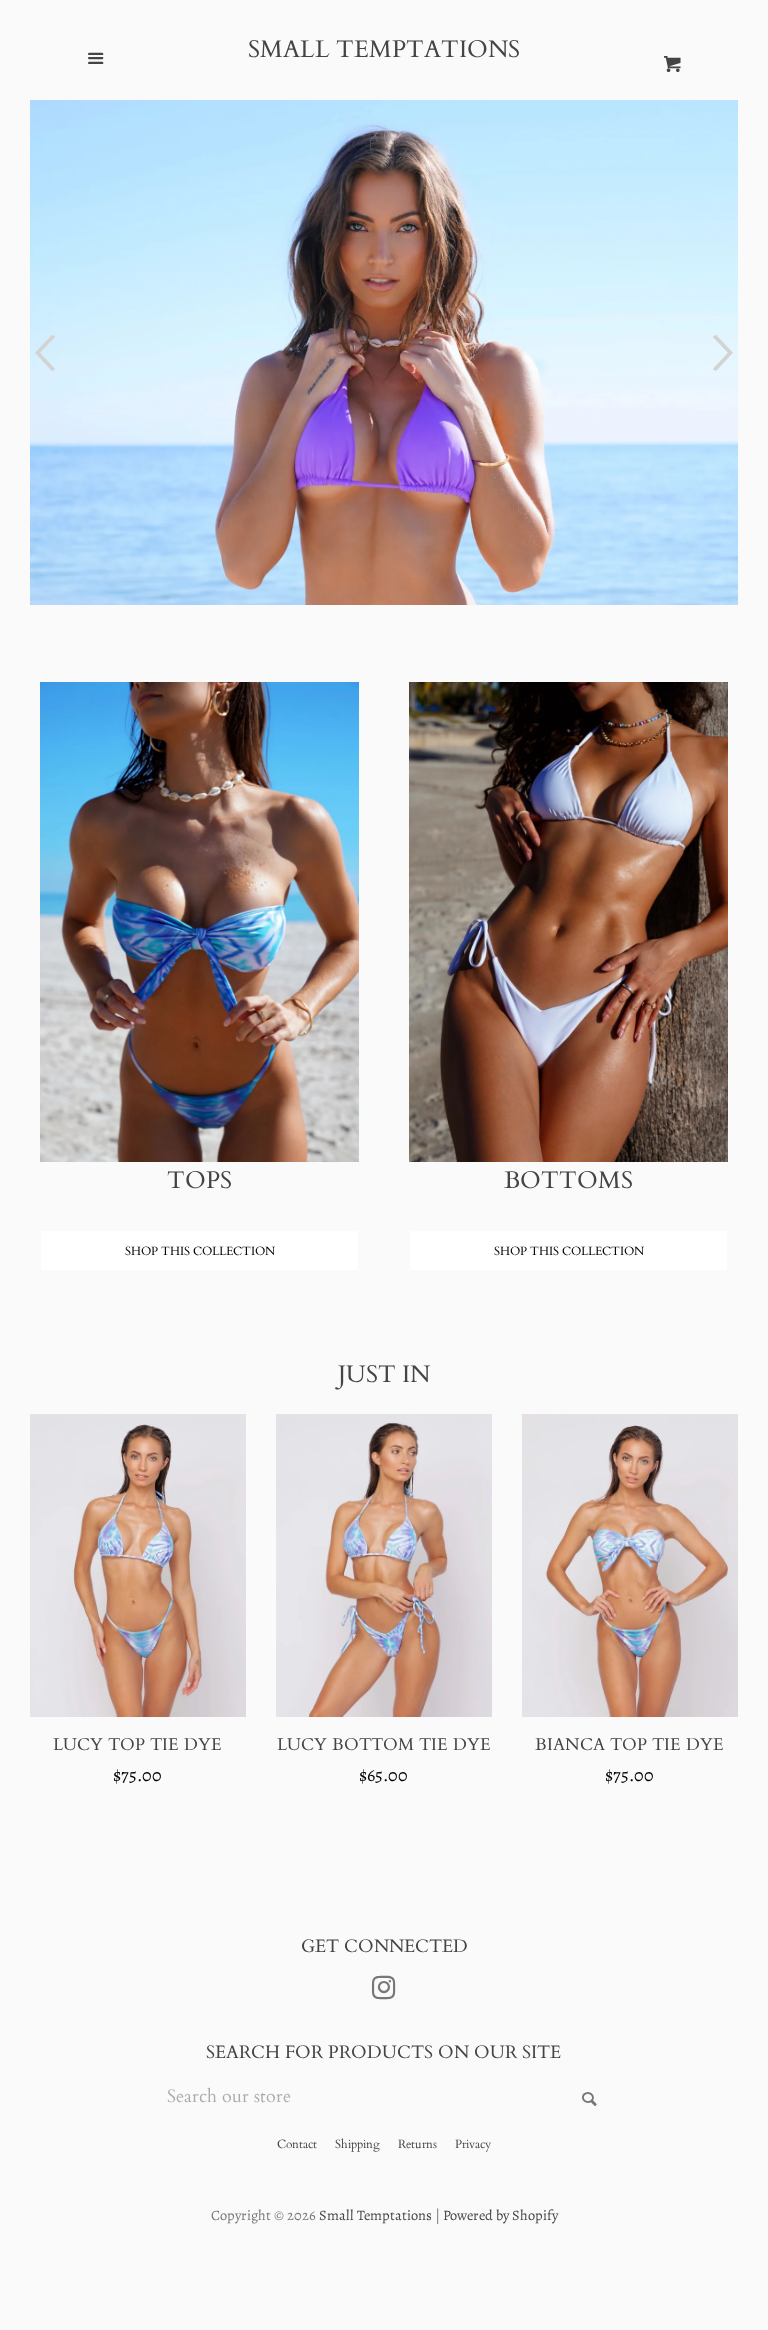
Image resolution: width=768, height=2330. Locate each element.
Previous (42, 353)
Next (725, 353)
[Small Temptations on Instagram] (384, 1991)
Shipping (357, 2144)
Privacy (473, 2144)
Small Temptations (384, 50)
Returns (417, 2144)
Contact (297, 2144)
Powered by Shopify (500, 2215)
